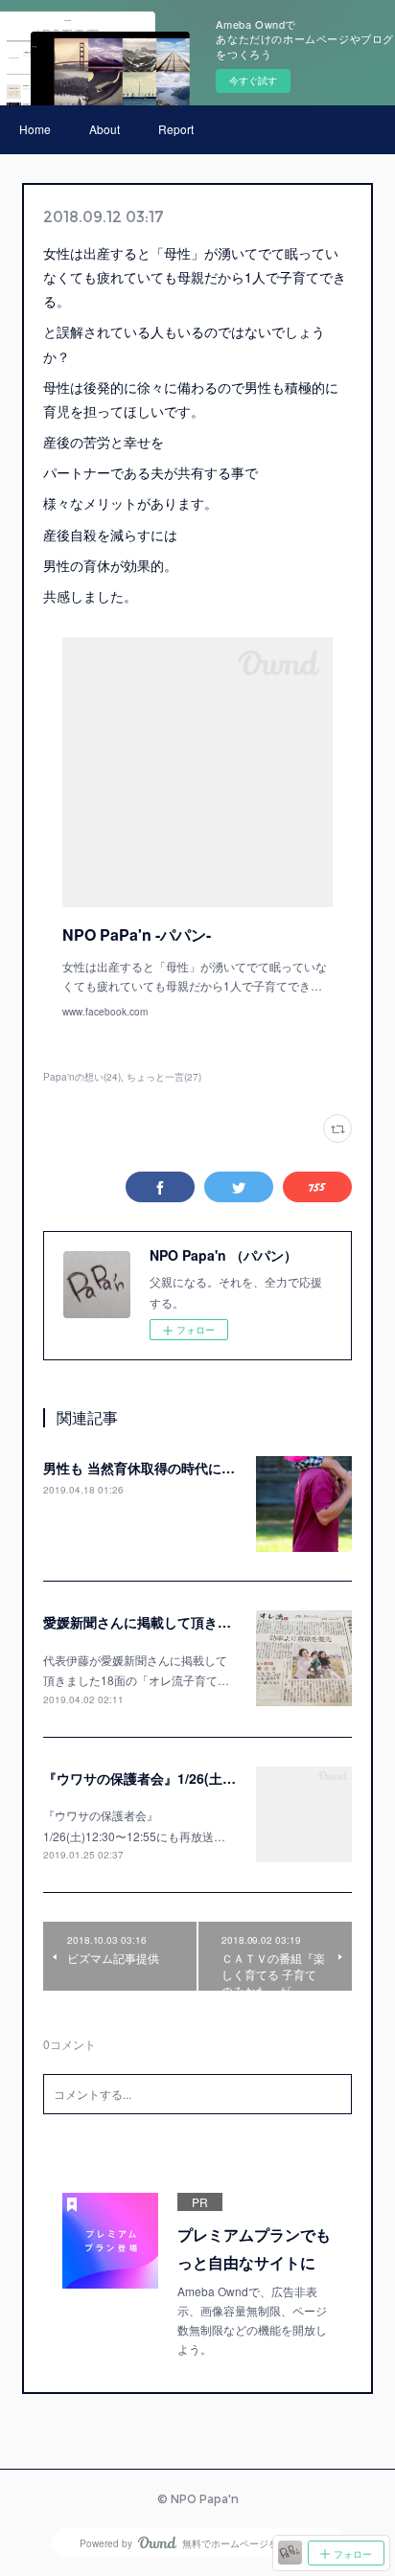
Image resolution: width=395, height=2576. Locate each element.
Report (176, 129)
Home (35, 129)
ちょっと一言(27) (164, 1077)
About (105, 129)
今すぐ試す (253, 80)
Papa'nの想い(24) (82, 1077)
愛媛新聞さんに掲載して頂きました (151, 1622)
